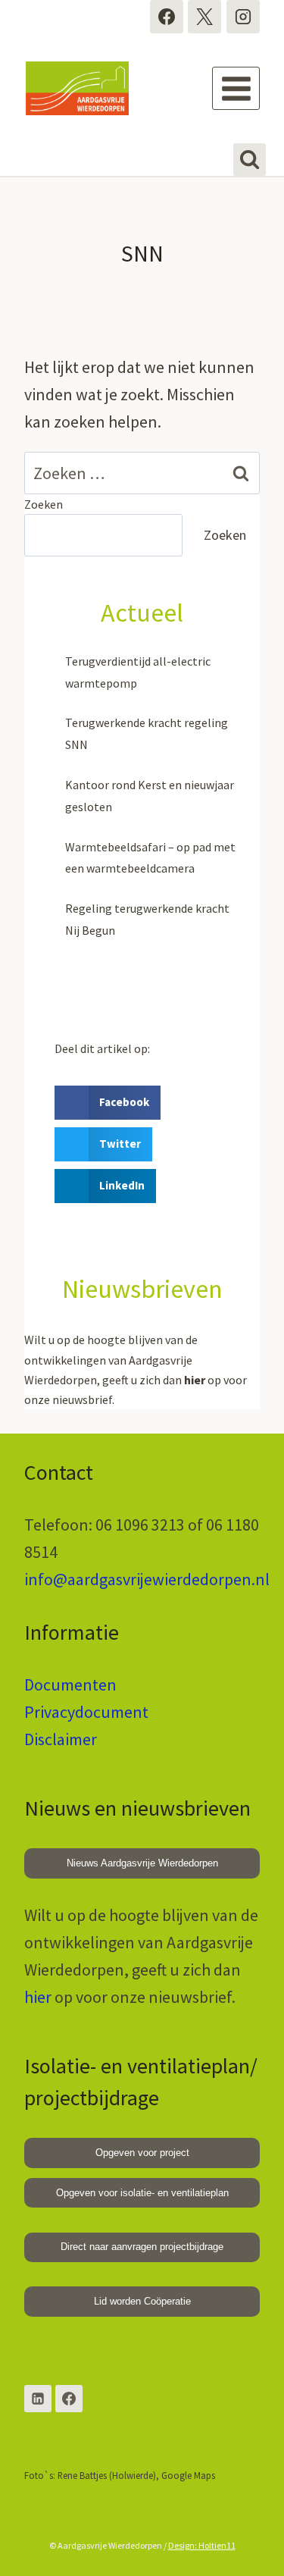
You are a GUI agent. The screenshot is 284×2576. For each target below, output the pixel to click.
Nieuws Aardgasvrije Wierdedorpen (142, 1863)
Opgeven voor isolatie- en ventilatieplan (142, 2193)
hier (38, 1997)
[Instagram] (243, 17)
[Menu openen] (236, 88)
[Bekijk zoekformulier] (250, 160)
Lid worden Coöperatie (142, 2301)
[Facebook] (167, 17)
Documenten (70, 1684)
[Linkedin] (38, 2399)
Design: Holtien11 (202, 2545)
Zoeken (44, 504)
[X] (204, 17)
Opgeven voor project (142, 2153)
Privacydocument (86, 1712)
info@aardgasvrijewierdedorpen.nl (147, 1579)
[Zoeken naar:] (142, 473)
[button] (108, 1103)
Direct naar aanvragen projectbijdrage (142, 2247)
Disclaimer (61, 1739)
